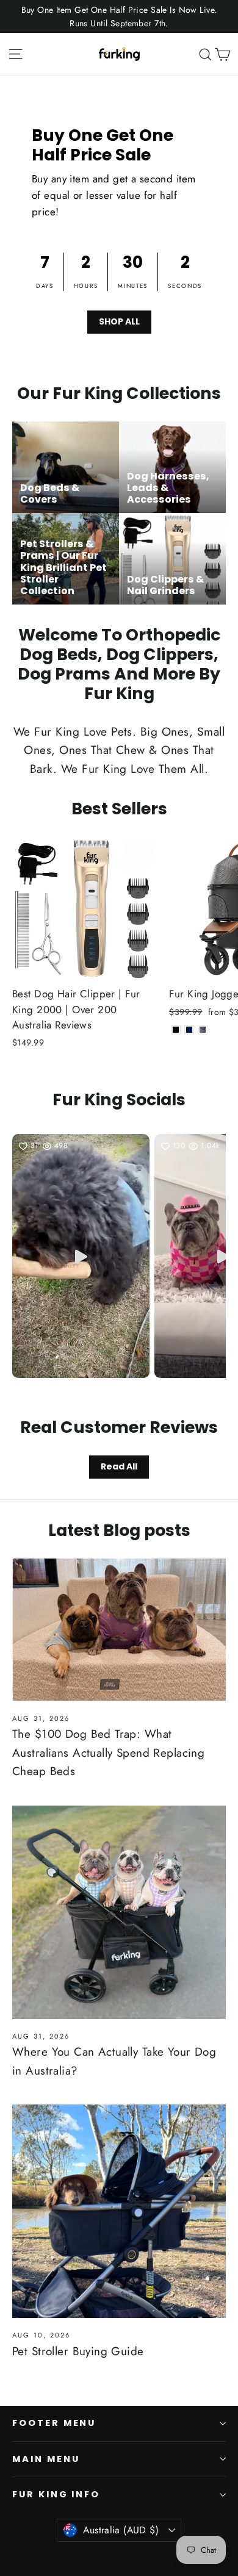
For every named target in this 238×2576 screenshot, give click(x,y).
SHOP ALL (119, 321)
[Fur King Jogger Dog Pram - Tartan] (203, 1030)
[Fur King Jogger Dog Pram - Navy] (189, 1030)
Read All (119, 1466)
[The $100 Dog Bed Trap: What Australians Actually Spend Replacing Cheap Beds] (119, 1630)
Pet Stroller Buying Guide (78, 2351)
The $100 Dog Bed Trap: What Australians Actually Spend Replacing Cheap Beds (108, 1753)
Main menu (46, 2459)
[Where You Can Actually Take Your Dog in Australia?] (119, 1912)
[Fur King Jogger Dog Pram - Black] (176, 1030)
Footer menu (54, 2423)
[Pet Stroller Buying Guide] (119, 2211)
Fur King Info (56, 2494)
